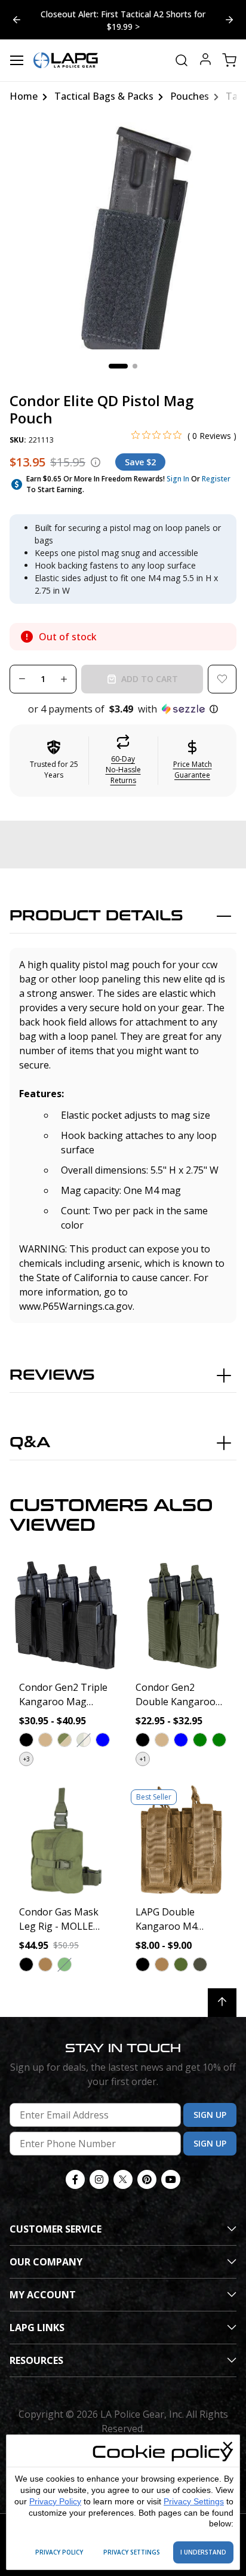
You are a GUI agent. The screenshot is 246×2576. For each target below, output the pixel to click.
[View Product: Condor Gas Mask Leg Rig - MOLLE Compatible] (65, 1840)
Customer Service (56, 2229)
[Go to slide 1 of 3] (229, 20)
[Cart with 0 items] (229, 60)
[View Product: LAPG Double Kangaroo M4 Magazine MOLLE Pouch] (181, 1840)
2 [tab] (135, 366)
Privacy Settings (194, 2501)
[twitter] (123, 2179)
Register (216, 479)
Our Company (46, 2262)
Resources (36, 2360)
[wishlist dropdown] (222, 679)
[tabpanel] (123, 236)
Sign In (178, 479)
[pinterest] (147, 2179)
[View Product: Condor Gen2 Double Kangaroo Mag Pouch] (181, 1615)
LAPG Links (37, 2328)
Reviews (52, 1375)
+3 (27, 1759)
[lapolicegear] (66, 60)
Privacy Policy (55, 2501)
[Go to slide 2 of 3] (17, 20)
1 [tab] (118, 366)
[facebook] (75, 2179)
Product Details (96, 916)
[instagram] (99, 2179)
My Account (43, 2295)
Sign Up (210, 2115)
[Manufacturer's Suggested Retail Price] (96, 462)
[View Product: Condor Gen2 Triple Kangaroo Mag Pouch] (65, 1615)
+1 (143, 1759)
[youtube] (171, 2179)
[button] (123, 709)
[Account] (205, 61)
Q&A (30, 1443)
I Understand (203, 2552)
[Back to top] (222, 2003)
